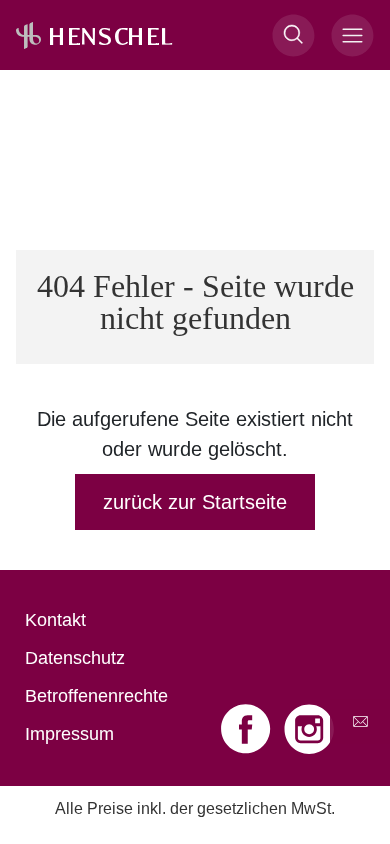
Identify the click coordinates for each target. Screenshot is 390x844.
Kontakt (55, 620)
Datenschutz (75, 658)
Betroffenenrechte (96, 696)
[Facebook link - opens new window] (248, 728)
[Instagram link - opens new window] (309, 728)
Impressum (69, 734)
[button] (293, 35)
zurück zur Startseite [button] (195, 502)
